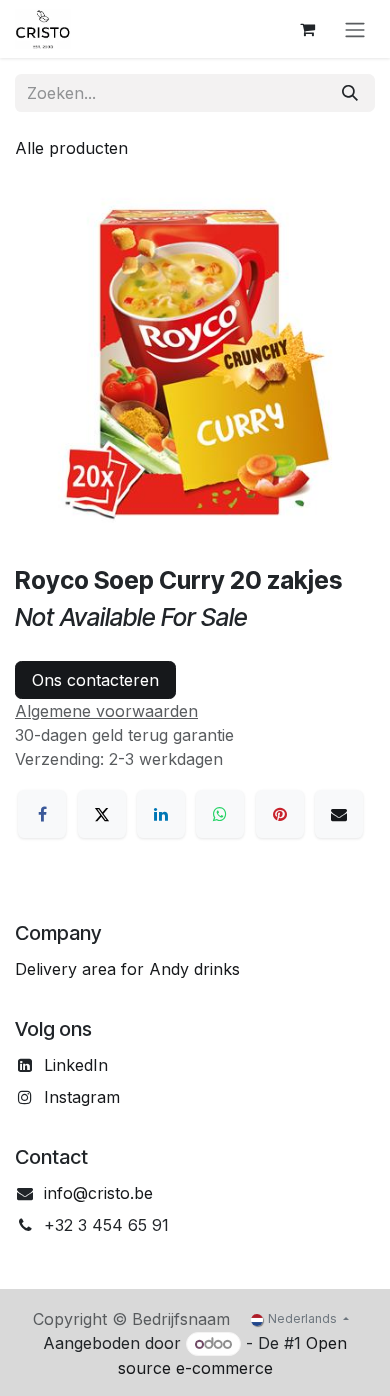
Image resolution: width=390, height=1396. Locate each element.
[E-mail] (339, 814)
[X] (102, 814)
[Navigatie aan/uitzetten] (355, 29)
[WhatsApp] (220, 814)
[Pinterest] (280, 814)
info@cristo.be (98, 1193)
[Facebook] (42, 814)
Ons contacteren (95, 680)
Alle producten (71, 148)
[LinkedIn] (161, 814)
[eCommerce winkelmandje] (307, 29)
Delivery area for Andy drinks (127, 969)
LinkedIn (76, 1065)
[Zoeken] (350, 93)
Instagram (82, 1097)
